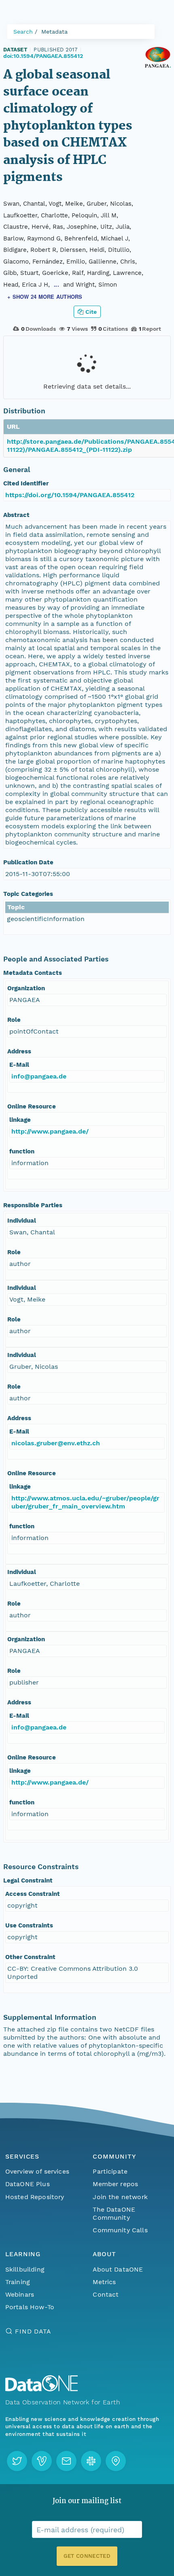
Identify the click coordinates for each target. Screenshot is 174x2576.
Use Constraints (29, 1925)
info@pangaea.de (39, 1076)
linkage (20, 1120)
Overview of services (37, 2171)
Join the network (120, 2197)
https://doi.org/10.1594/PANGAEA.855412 (70, 495)
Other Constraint (30, 1957)
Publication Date (28, 862)
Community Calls (120, 2230)
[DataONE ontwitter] (17, 2461)
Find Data (33, 2331)
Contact (106, 2294)
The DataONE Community (114, 2213)
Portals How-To (30, 2307)
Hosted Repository (35, 2197)
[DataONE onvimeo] (42, 2461)
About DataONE (118, 2269)
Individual (22, 1221)
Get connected (87, 2556)
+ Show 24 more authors (45, 297)
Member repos (115, 2184)
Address (19, 1051)
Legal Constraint (28, 1880)
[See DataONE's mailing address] (116, 2461)
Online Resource (32, 1106)
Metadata (54, 32)
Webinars (20, 2294)
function (22, 1151)
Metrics (104, 2282)
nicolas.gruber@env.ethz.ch (56, 1443)
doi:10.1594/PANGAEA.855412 (43, 56)
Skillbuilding (25, 2269)
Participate (110, 2171)
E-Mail (19, 1065)
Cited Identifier (26, 483)
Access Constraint (33, 1894)
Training (18, 2282)
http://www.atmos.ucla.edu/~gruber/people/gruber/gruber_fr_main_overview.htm (85, 1502)
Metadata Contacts (33, 973)
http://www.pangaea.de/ (50, 1131)
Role (14, 1020)
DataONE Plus (28, 2184)
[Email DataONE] (66, 2461)
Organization (26, 988)
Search (23, 32)
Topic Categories (28, 894)
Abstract (16, 515)
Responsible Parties (33, 1205)
